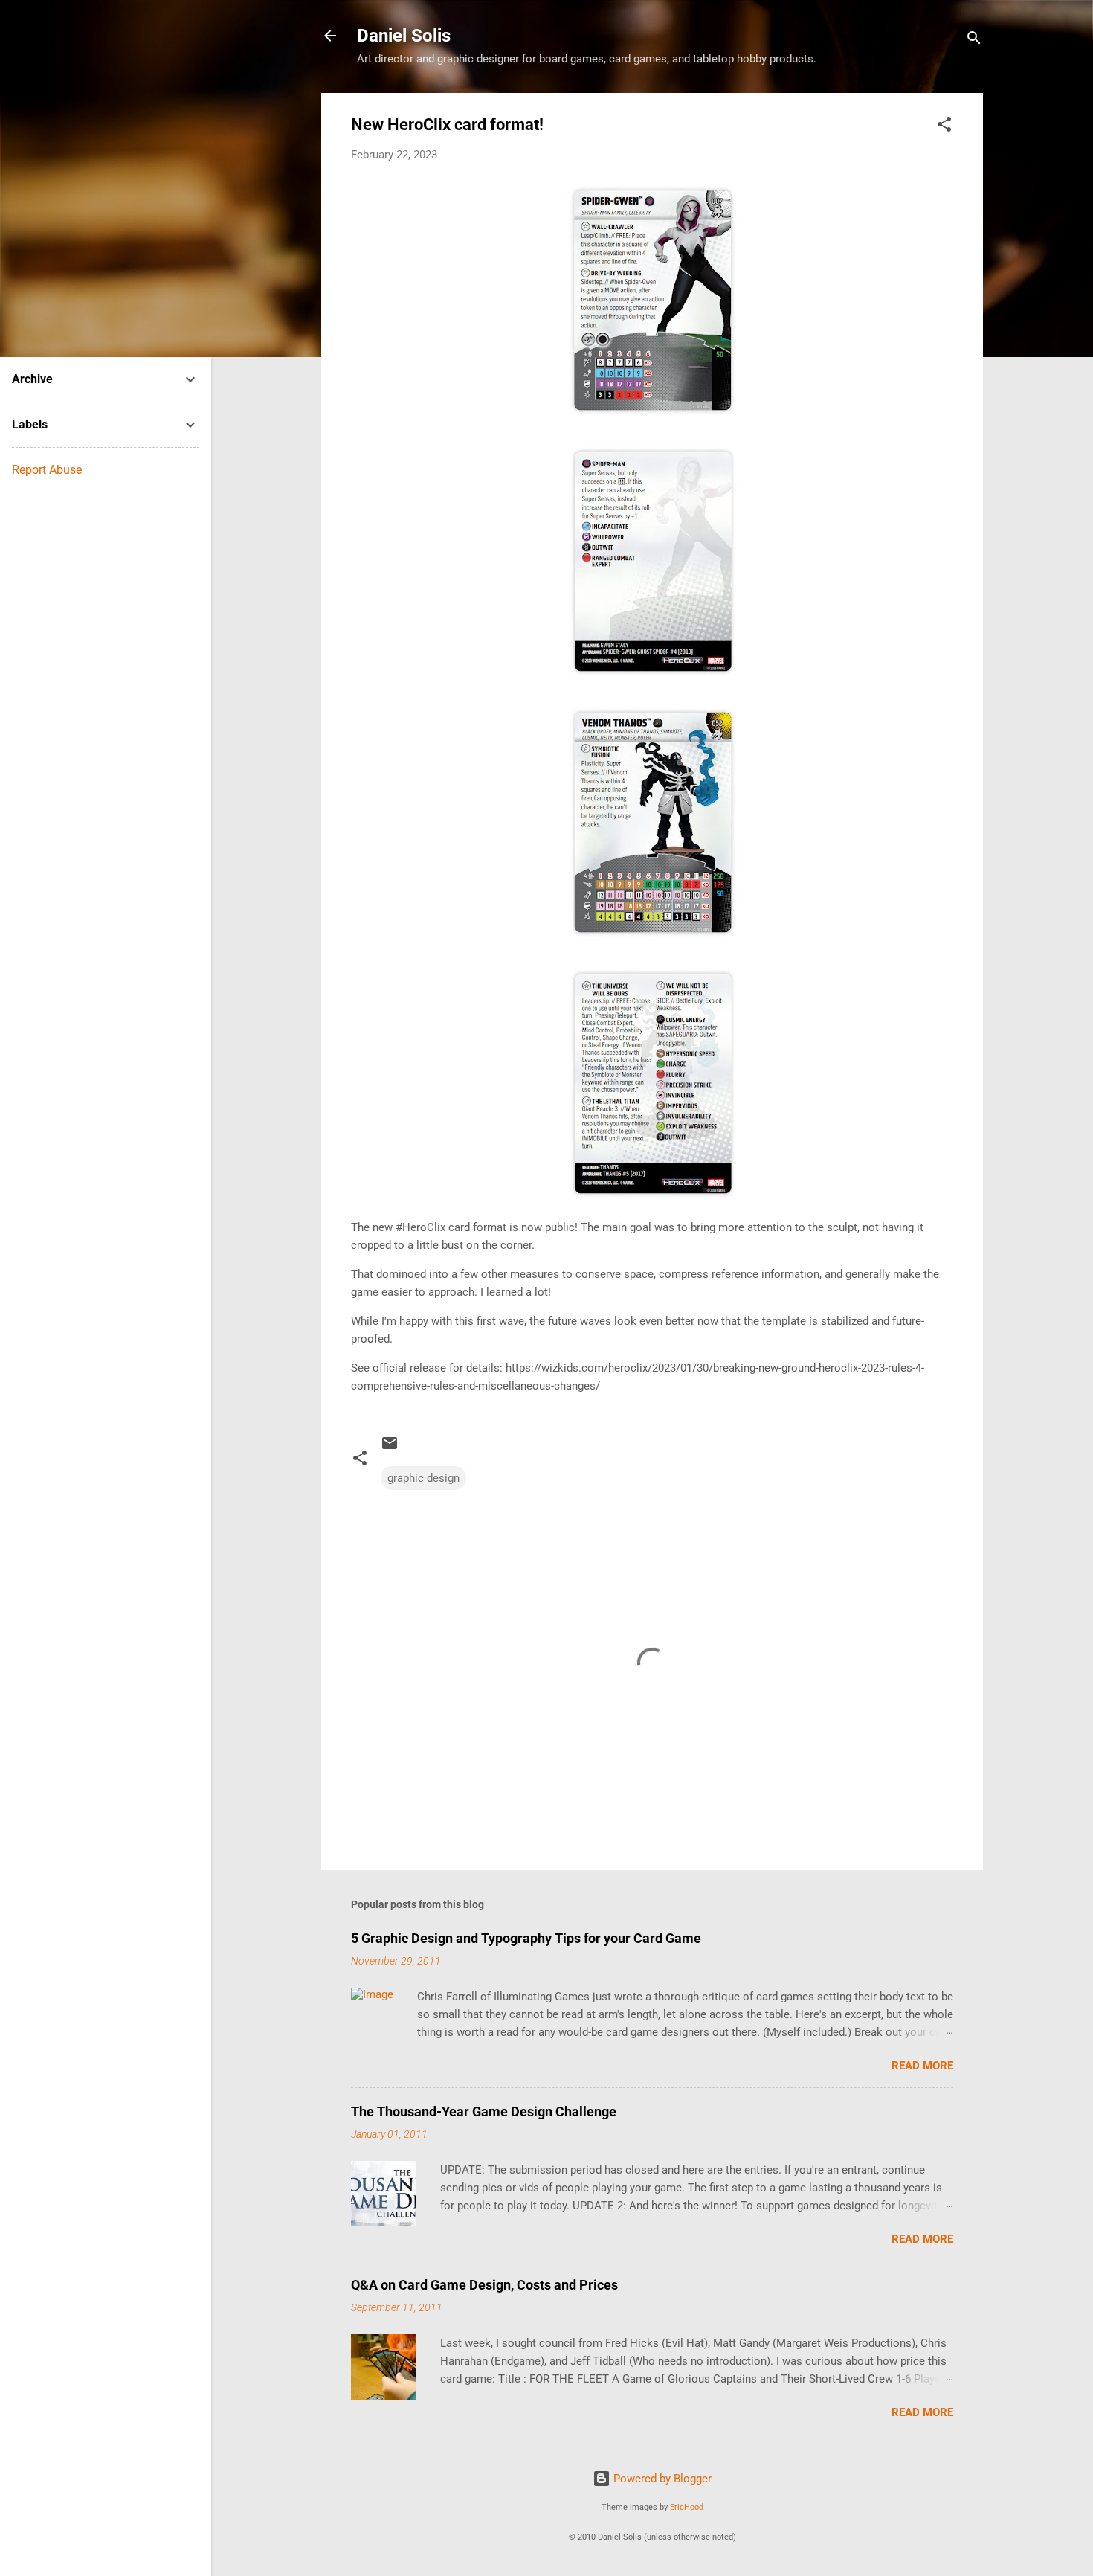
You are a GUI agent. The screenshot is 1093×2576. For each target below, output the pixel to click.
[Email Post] (390, 1448)
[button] (944, 127)
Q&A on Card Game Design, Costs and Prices (484, 2285)
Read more (922, 2066)
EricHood (687, 2507)
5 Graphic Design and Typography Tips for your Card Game (526, 1938)
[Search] (974, 41)
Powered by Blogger (661, 2479)
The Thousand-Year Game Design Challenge (484, 2111)
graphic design (423, 1478)
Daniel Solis (404, 36)
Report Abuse (47, 470)
